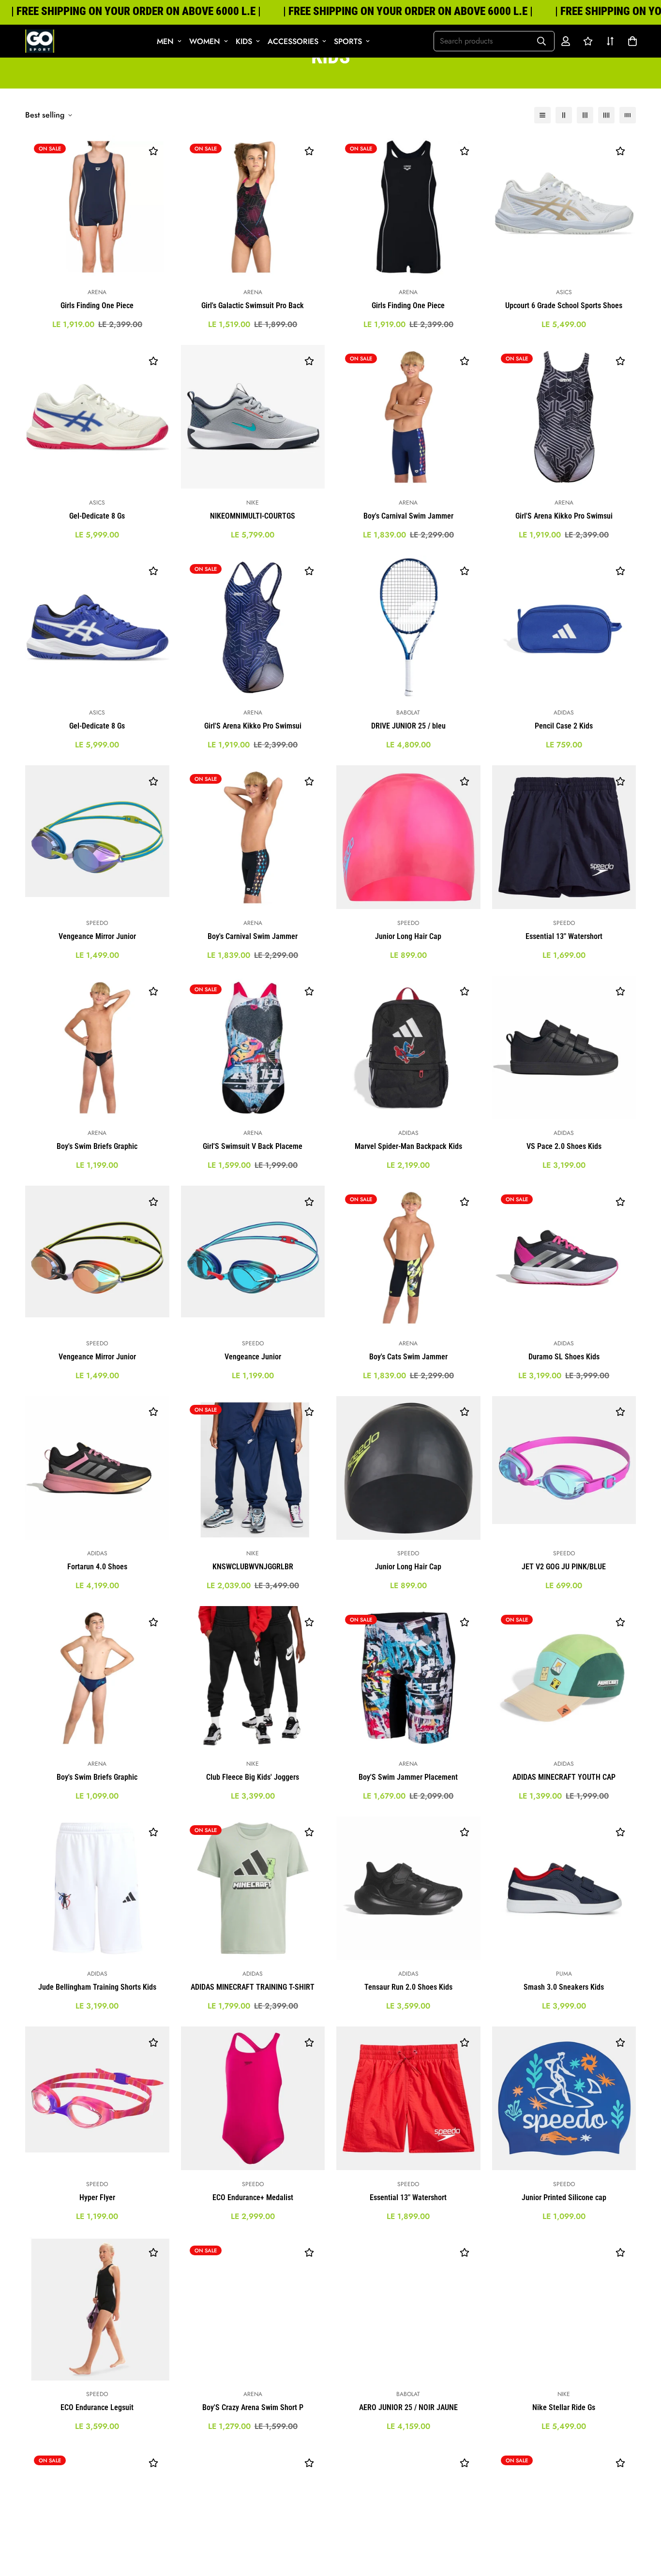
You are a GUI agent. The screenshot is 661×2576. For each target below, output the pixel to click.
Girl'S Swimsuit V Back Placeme (253, 1146)
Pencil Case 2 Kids (564, 726)
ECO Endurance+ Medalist (253, 2197)
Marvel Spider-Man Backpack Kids (408, 1146)
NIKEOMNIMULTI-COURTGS (253, 516)
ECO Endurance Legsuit (97, 2407)
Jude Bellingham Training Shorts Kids (97, 1987)
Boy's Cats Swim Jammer (408, 1357)
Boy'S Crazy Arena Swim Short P (253, 2407)
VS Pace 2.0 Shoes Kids (564, 1146)
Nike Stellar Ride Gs (564, 2407)
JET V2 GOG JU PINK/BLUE (564, 1567)
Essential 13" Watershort (564, 936)
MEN (165, 41)
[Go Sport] (40, 41)
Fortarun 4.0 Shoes (97, 1567)
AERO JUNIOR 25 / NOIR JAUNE (408, 2407)
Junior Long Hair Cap (408, 936)
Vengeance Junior (253, 1357)
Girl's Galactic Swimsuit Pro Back (253, 305)
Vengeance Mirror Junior (97, 936)
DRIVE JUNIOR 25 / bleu (408, 726)
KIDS (244, 41)
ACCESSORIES (293, 41)
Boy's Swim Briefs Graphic (97, 1146)
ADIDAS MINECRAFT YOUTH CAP (564, 1777)
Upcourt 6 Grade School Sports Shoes (564, 305)
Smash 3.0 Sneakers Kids (564, 1987)
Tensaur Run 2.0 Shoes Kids (408, 1987)
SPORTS (348, 41)
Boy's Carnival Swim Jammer (408, 516)
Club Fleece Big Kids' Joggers (253, 1777)
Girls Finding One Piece (97, 305)
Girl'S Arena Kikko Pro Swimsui (564, 516)
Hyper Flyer (97, 2197)
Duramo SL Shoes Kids (564, 1357)
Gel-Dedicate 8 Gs (97, 516)
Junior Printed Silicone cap (564, 2197)
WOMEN (205, 41)
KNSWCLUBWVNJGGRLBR (253, 1567)
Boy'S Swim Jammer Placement (408, 1777)
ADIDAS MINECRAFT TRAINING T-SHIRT (253, 1987)
